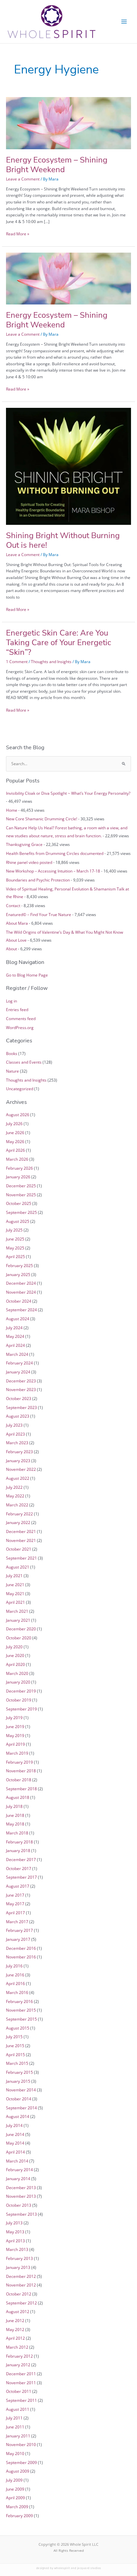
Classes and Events (24, 1062)
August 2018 (18, 1797)
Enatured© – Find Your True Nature (39, 914)
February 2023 (19, 1452)
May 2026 (15, 1141)
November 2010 (21, 2444)
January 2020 (18, 1682)
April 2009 (15, 2498)
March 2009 (17, 2507)
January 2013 (18, 2267)
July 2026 (14, 1123)
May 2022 (15, 1496)
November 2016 (21, 1957)
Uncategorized (20, 1089)
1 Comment (17, 661)
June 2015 (15, 2046)
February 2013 (19, 2258)
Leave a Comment (23, 179)
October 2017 (19, 1868)
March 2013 (17, 2249)
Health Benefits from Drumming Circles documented (55, 853)
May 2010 (15, 2453)
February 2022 (19, 1514)
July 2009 (14, 2480)
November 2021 (21, 1540)
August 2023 (18, 1416)
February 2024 (19, 1363)
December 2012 (21, 2276)
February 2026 (19, 1168)
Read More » (18, 234)
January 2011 (18, 2436)
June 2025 (15, 1239)
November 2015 (21, 2010)
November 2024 (21, 1292)
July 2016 (14, 1966)
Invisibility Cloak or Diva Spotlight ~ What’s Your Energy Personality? (68, 793)
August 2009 (18, 2471)
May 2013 (15, 2232)
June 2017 (15, 1895)
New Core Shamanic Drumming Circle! (42, 819)
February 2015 (19, 2072)
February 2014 (19, 2169)
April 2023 (15, 1434)
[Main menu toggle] (124, 22)
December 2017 (21, 1859)
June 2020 (15, 1655)
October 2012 (19, 2294)
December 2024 (21, 1283)
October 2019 (19, 1700)
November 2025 (21, 1195)
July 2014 (14, 2125)
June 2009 (15, 2489)
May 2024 (15, 1336)
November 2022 (21, 1469)
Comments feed (21, 1018)
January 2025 (18, 1274)
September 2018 (21, 1789)
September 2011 (21, 2400)
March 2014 (17, 2161)
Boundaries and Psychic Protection (38, 880)
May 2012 (15, 2329)
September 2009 (21, 2462)
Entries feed (17, 1009)
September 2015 (21, 2019)
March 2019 (17, 1753)
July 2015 (14, 2037)
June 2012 (15, 2320)
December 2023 (21, 1381)
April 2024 (15, 1345)
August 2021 (18, 1567)
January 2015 (18, 2081)
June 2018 (15, 1815)
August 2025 (18, 1221)
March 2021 (17, 1611)
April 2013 (15, 2241)
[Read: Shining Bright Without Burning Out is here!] (68, 466)
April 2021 (15, 1602)
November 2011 (21, 2383)
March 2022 (17, 1505)
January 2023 (18, 1461)
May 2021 (15, 1593)
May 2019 (15, 1735)
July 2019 (14, 1717)
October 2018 (19, 1780)
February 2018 (19, 1842)
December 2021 (21, 1531)
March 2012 (17, 2347)
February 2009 (19, 2516)
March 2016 (17, 1992)
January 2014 (18, 2178)
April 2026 (15, 1150)
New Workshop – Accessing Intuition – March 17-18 (53, 871)
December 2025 (21, 1186)
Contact (13, 905)
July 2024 (14, 1328)
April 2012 (15, 2338)
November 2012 (21, 2285)
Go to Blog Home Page (27, 975)
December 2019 (21, 1691)
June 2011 (15, 2427)
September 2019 (21, 1709)
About (11, 949)
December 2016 (21, 1948)
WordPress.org (20, 1027)
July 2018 (14, 1806)
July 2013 (14, 2223)
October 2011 (19, 2391)
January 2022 (18, 1522)
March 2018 (17, 1833)
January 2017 (18, 1939)
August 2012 (18, 2311)
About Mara (17, 923)
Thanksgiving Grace (24, 844)
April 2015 (15, 2054)
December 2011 (21, 2374)
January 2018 (18, 1850)
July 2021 (14, 1576)
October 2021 (19, 1549)
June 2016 (15, 1975)
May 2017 (15, 1904)
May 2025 (15, 1248)
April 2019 (15, 1744)
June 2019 (15, 1726)
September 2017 (21, 1877)
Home (12, 810)
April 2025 (15, 1256)
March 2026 (17, 1159)
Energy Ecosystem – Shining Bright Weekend (57, 165)
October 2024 (19, 1301)
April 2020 (15, 1664)
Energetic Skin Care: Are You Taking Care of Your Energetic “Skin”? (59, 643)
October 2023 (19, 1398)
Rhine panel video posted (29, 862)
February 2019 (19, 1762)
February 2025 (19, 1265)
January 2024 (18, 1372)
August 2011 (18, 2409)
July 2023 (14, 1425)
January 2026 (18, 1177)
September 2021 (21, 1558)
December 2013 (21, 2187)
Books (12, 1053)
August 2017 (18, 1886)
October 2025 (19, 1203)
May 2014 (15, 2143)
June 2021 (15, 1584)
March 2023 (17, 1443)
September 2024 (21, 1310)
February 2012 (19, 2356)
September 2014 (21, 2108)
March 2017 (17, 1922)
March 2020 (17, 1673)
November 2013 (21, 2196)
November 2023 (21, 1389)
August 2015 (18, 2028)
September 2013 (21, 2214)
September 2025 (21, 1212)
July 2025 (14, 1230)
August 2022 (18, 1478)
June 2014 (15, 2134)
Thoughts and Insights (51, 661)
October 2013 (19, 2205)
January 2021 (18, 1620)
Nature (12, 1071)
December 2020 (21, 1629)
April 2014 (15, 2152)
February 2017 (19, 1930)
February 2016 (19, 2001)
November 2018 (21, 1771)
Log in (11, 1001)
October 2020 (19, 1638)
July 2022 (14, 1487)
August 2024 (18, 1319)
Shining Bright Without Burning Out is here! (63, 540)
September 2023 (21, 1407)
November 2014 (21, 2090)
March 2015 (17, 2063)
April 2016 (15, 1983)
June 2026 (15, 1132)
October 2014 (19, 2099)
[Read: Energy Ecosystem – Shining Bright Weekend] (68, 123)
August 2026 (18, 1114)
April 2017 (15, 1913)
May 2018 (15, 1824)
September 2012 (21, 2303)
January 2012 (18, 2365)
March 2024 (17, 1354)
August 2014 (18, 2116)
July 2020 (14, 1647)
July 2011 (14, 2418)
